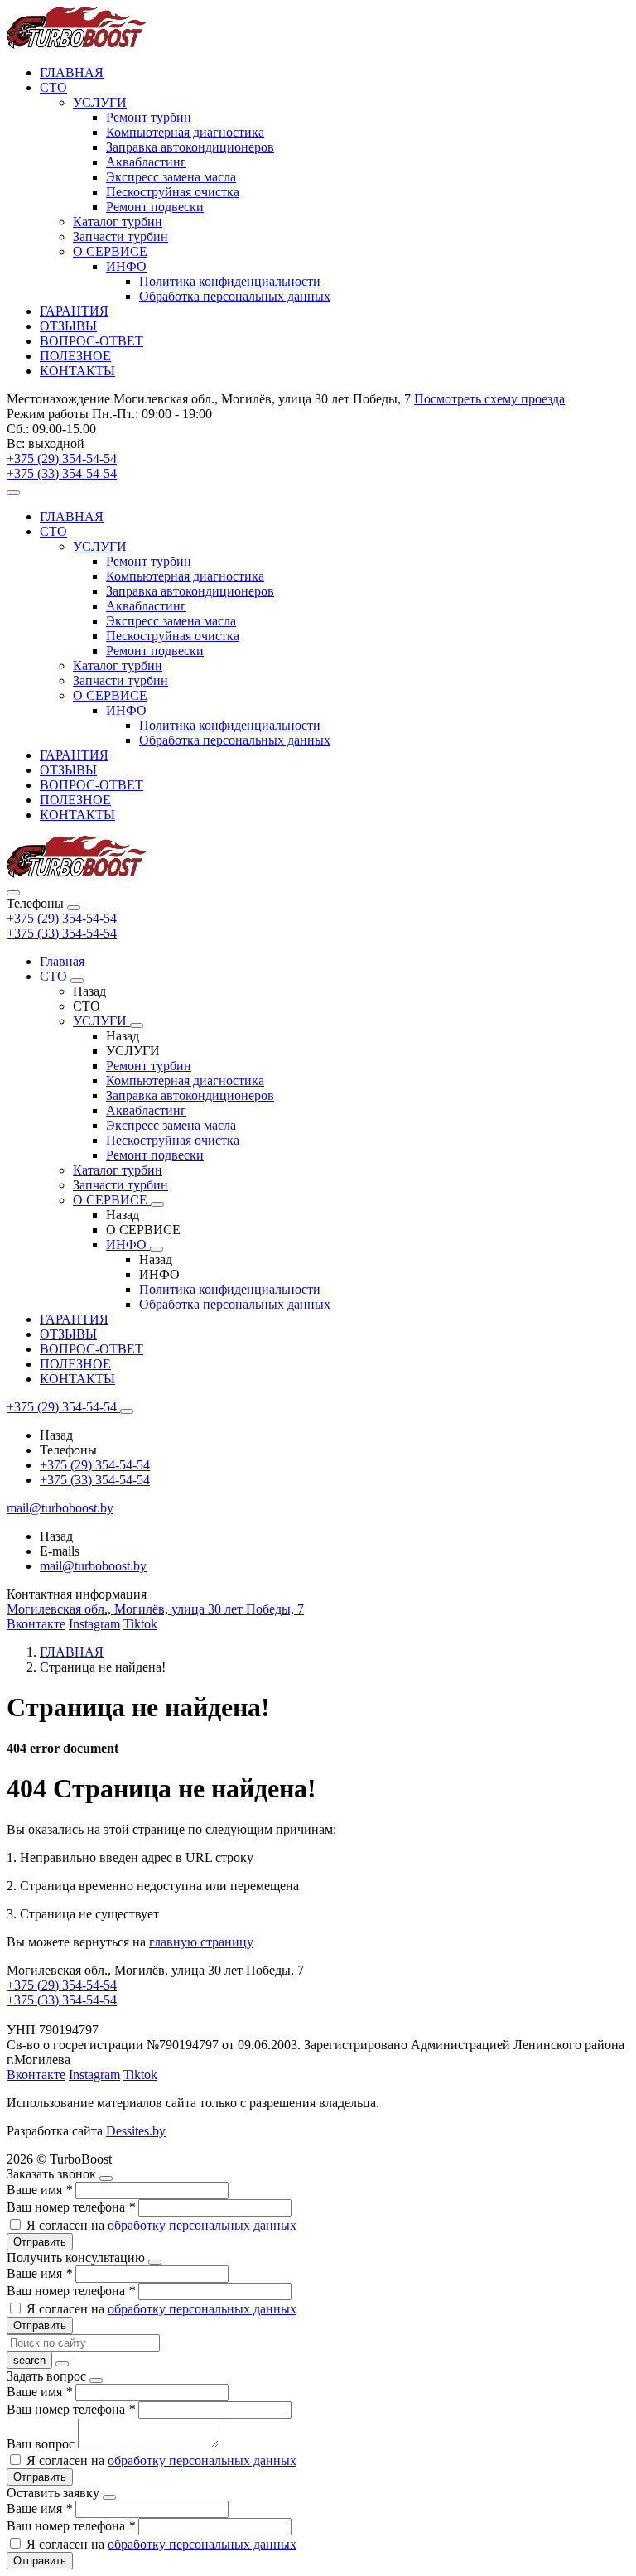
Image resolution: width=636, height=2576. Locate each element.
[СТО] (77, 981)
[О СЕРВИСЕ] (157, 1204)
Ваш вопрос (42, 2444)
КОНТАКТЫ (77, 371)
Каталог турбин (118, 222)
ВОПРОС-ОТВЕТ (92, 341)
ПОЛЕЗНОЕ (75, 356)
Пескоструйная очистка (173, 192)
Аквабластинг (146, 162)
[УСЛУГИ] (137, 1025)
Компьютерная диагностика (185, 132)
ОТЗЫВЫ (68, 326)
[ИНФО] (157, 1249)
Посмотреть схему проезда (489, 399)
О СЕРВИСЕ (110, 251)
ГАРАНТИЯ (74, 311)
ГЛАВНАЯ (72, 72)
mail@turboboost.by (93, 1566)
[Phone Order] (13, 493)
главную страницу (201, 1942)
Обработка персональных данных (235, 296)
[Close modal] (106, 2178)
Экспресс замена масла (171, 177)
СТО (53, 87)
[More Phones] (127, 1411)
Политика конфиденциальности (230, 281)
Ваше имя (39, 2190)
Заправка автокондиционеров (190, 147)
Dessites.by (136, 2131)
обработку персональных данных (202, 2225)
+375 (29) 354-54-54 (62, 918)
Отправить (40, 2242)
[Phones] (13, 893)
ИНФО (126, 266)
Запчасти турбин (120, 236)
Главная (62, 961)
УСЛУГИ (100, 102)
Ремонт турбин (149, 117)
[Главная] (77, 873)
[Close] (74, 908)
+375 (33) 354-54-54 (62, 933)
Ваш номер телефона (71, 2207)
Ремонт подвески (155, 207)
